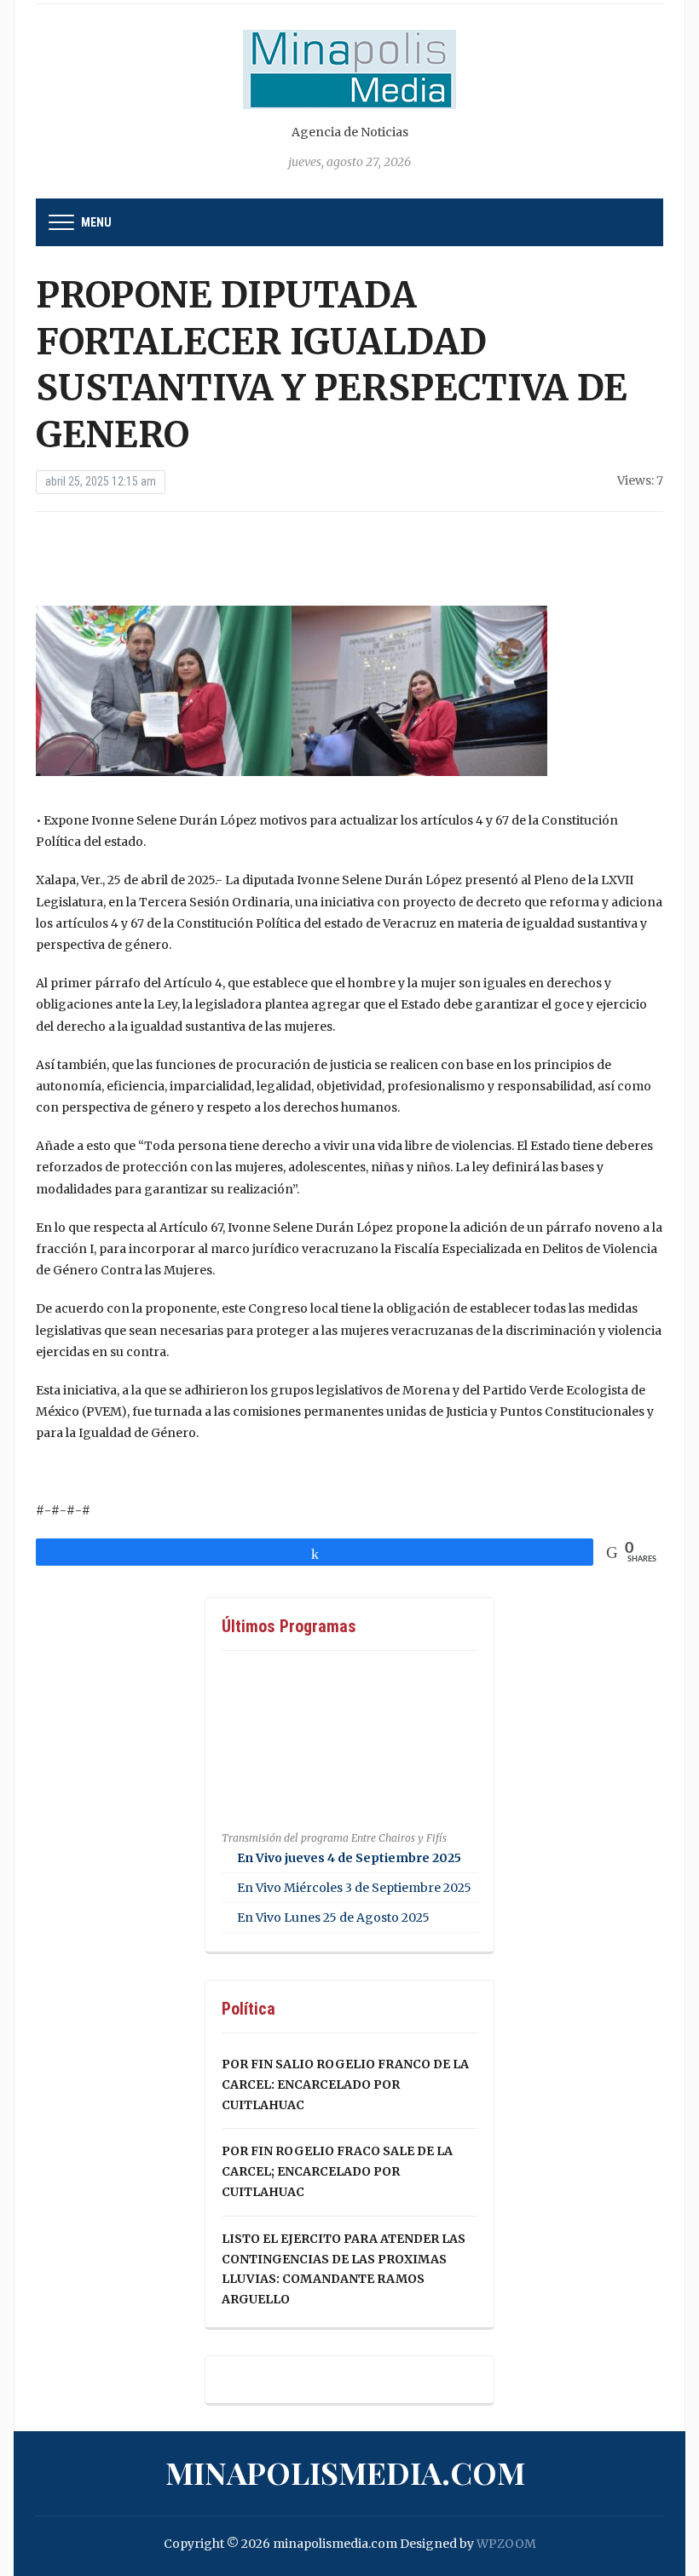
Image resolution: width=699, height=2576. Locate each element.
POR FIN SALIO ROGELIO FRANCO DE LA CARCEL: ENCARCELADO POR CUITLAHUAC (345, 2084)
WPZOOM (506, 2544)
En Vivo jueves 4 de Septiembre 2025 (349, 1858)
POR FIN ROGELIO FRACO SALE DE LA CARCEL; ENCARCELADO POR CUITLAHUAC (337, 2171)
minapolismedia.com (345, 2472)
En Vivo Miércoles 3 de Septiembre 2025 (354, 1888)
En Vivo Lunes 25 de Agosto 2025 (333, 1918)
